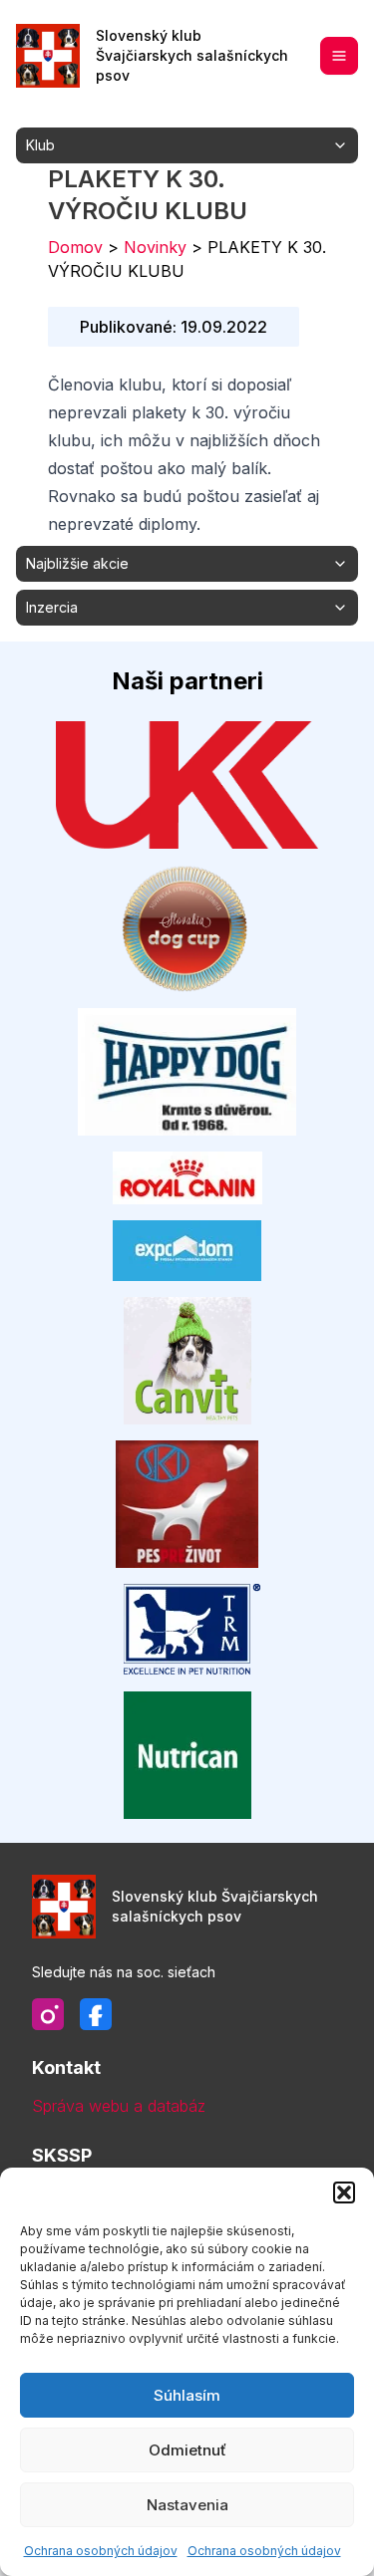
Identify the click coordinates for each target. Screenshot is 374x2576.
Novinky (155, 247)
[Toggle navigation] (339, 56)
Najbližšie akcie (77, 563)
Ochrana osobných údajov (101, 2551)
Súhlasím (187, 2395)
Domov (75, 247)
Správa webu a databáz (119, 2106)
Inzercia (52, 607)
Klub (40, 145)
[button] (344, 2192)
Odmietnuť (187, 2450)
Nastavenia (187, 2505)
